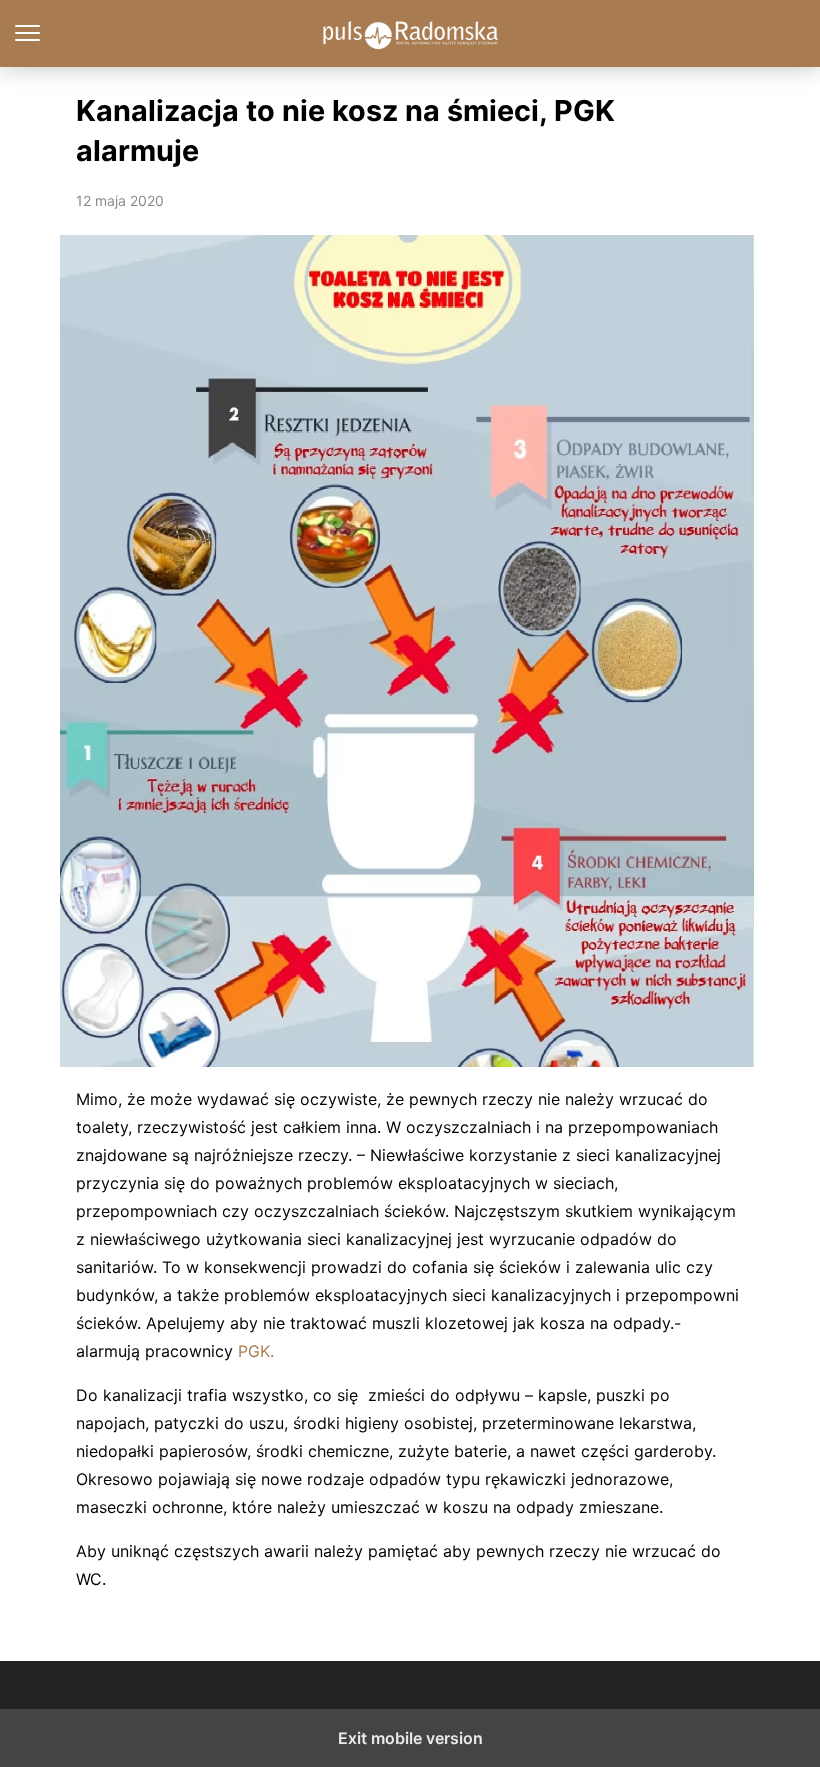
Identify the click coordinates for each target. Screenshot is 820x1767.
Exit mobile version (410, 1738)
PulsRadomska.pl (410, 33)
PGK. (256, 1351)
